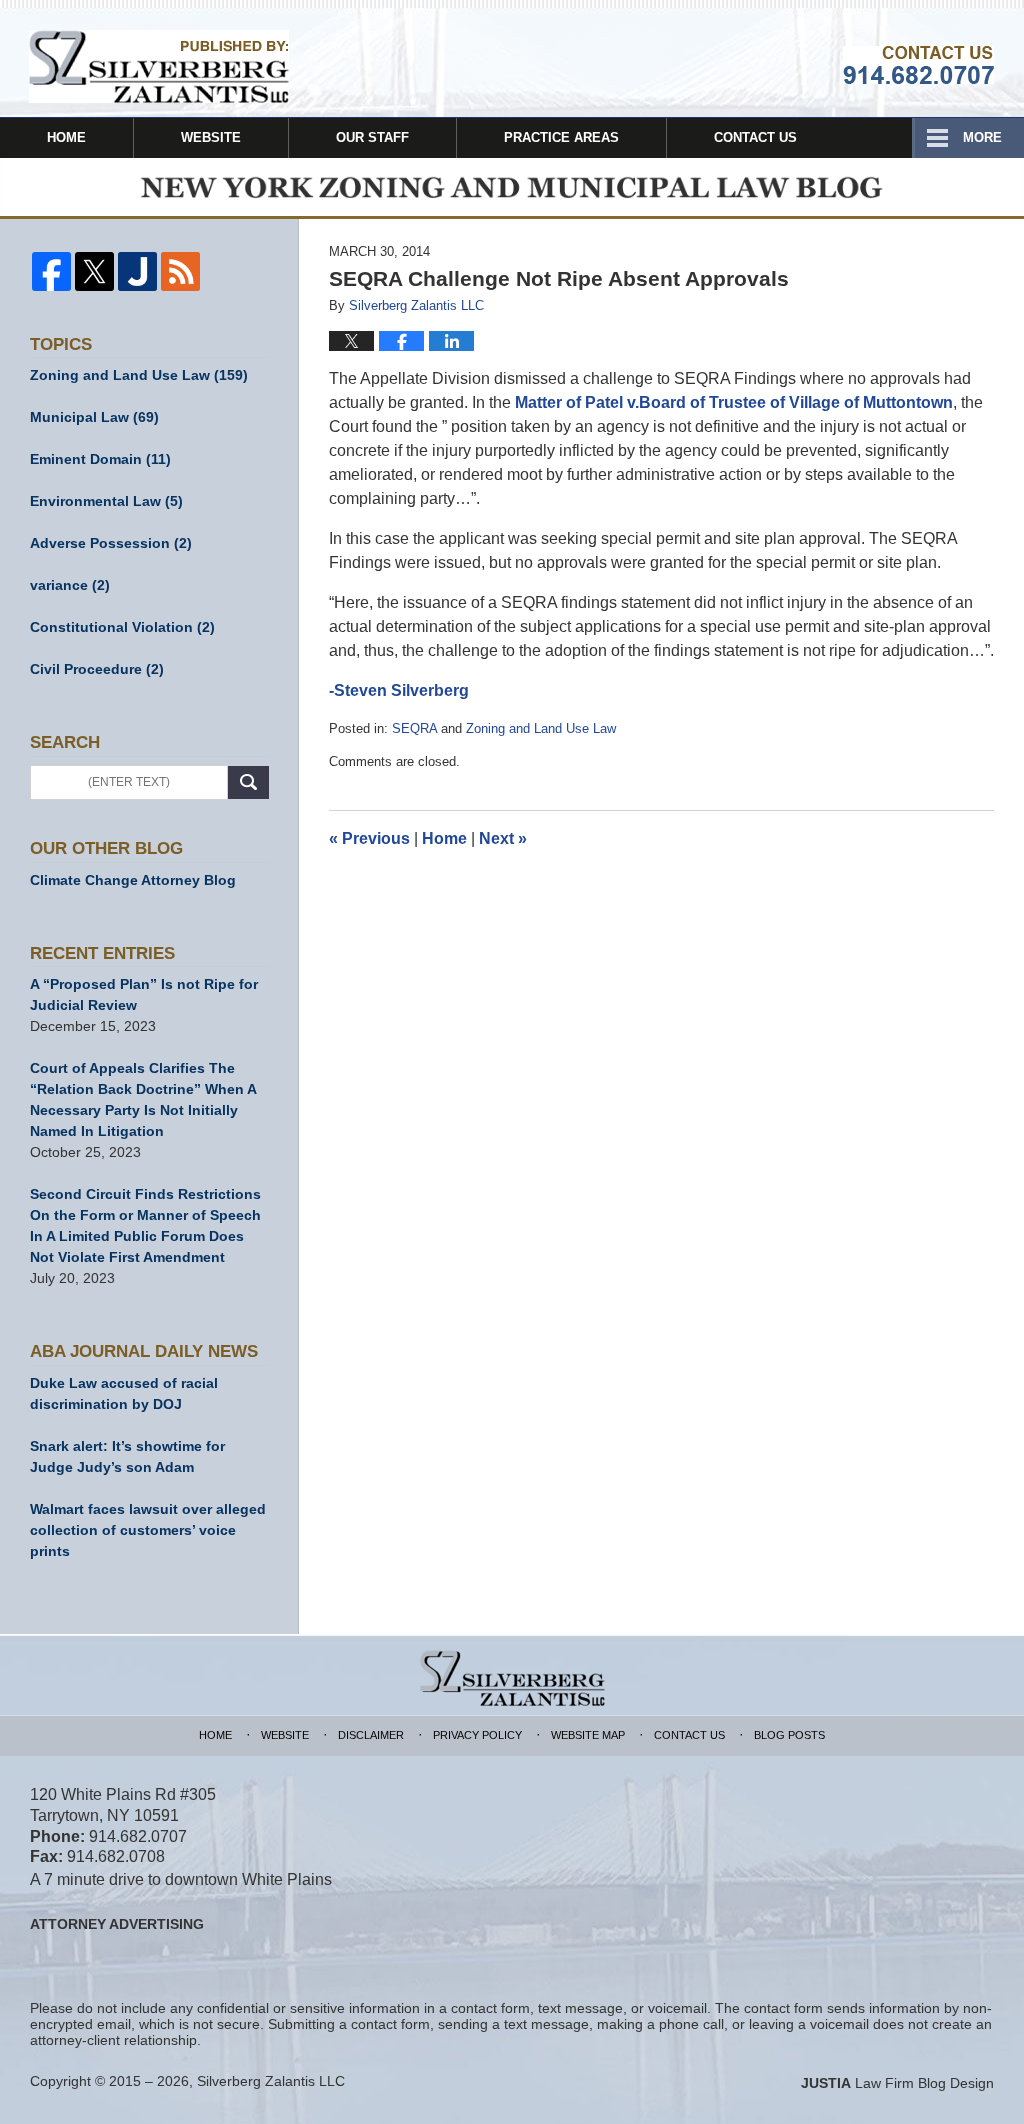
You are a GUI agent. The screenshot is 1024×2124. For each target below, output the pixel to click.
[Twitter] (94, 271)
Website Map (588, 1735)
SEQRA (414, 728)
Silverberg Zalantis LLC (271, 2081)
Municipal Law (94, 417)
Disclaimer (371, 1735)
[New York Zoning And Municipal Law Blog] (512, 188)
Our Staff (372, 137)
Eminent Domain (100, 459)
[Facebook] (51, 271)
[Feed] (180, 271)
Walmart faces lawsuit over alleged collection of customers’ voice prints (148, 1530)
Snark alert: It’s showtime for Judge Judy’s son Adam (127, 1456)
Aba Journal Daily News (144, 1351)
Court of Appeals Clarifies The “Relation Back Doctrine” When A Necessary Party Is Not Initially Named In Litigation (143, 1099)
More (982, 137)
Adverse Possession (111, 543)
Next (503, 838)
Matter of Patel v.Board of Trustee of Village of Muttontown (734, 402)
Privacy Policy (477, 1735)
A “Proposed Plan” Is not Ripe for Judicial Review (144, 994)
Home (66, 137)
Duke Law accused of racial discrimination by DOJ (124, 1393)
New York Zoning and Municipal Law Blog (159, 66)
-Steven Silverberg (399, 690)
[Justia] (137, 271)
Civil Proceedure (97, 669)
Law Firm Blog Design (897, 2083)
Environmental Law (106, 501)
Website (211, 137)
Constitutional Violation (122, 627)
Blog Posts (789, 1735)
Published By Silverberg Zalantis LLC (918, 65)
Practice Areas (561, 137)
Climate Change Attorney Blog (133, 880)
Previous (369, 838)
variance (70, 585)
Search (248, 782)
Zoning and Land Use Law (541, 728)
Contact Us (755, 137)
